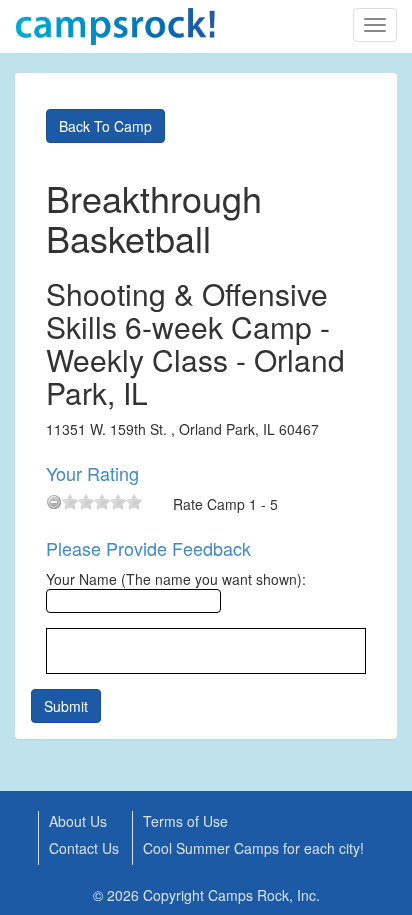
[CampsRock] (115, 26)
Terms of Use (185, 821)
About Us (78, 821)
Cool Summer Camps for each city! (253, 848)
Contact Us (84, 848)
